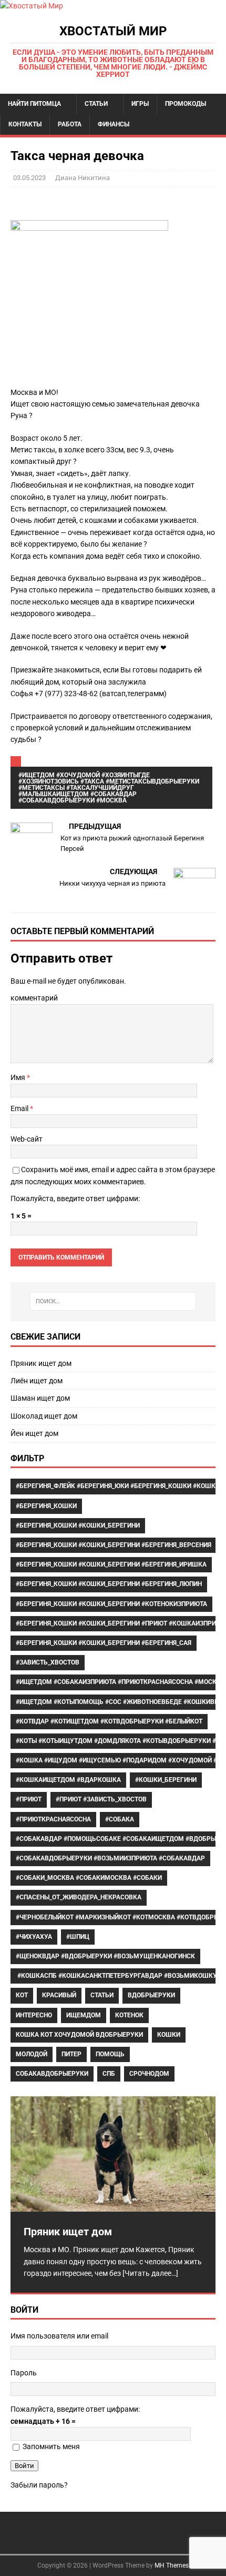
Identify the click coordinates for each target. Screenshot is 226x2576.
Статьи (96, 104)
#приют (29, 1799)
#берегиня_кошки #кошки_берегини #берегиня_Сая (104, 1643)
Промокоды (186, 104)
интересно (34, 2015)
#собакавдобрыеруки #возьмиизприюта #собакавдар (110, 1858)
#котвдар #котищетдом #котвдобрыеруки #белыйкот (109, 1721)
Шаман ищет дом (40, 1398)
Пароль (24, 2373)
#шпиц (78, 1937)
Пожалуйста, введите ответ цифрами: (75, 1198)
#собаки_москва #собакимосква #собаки (89, 1878)
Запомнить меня (51, 2446)
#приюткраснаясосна (53, 1819)
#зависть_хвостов (48, 1662)
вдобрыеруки (151, 1995)
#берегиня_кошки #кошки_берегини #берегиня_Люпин (109, 1584)
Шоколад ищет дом (44, 1416)
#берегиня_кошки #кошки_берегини (78, 1525)
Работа (70, 124)
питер (71, 2054)
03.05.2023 (29, 178)
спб (109, 2074)
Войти (24, 2466)
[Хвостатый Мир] (32, 6)
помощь (110, 2054)
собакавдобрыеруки (52, 2074)
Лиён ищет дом (37, 1381)
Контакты (25, 124)
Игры (140, 104)
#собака (120, 1819)
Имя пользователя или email (59, 2336)
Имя (19, 1077)
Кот (22, 1995)
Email (20, 1108)
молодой (32, 2054)
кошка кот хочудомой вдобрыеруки (79, 2035)
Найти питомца (34, 104)
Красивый (59, 1995)
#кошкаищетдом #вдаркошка (68, 1780)
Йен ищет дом (34, 1433)
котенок (129, 2015)
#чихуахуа (34, 1937)
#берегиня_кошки (46, 1506)
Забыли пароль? (39, 2485)
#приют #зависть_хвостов (101, 1799)
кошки (169, 2035)
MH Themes (172, 2565)
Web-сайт (27, 1139)
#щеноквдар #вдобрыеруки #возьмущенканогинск (105, 1956)
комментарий (34, 998)
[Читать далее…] (150, 2273)
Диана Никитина (83, 178)
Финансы (114, 124)
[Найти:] (113, 1301)
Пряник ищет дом (41, 1363)
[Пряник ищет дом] (113, 2154)
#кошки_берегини (166, 1780)
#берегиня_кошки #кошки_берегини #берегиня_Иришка (111, 1564)
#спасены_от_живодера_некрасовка (79, 1897)
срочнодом (149, 2074)
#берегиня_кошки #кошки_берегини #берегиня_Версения (114, 1545)
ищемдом (84, 2015)
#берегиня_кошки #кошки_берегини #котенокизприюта (111, 1604)
